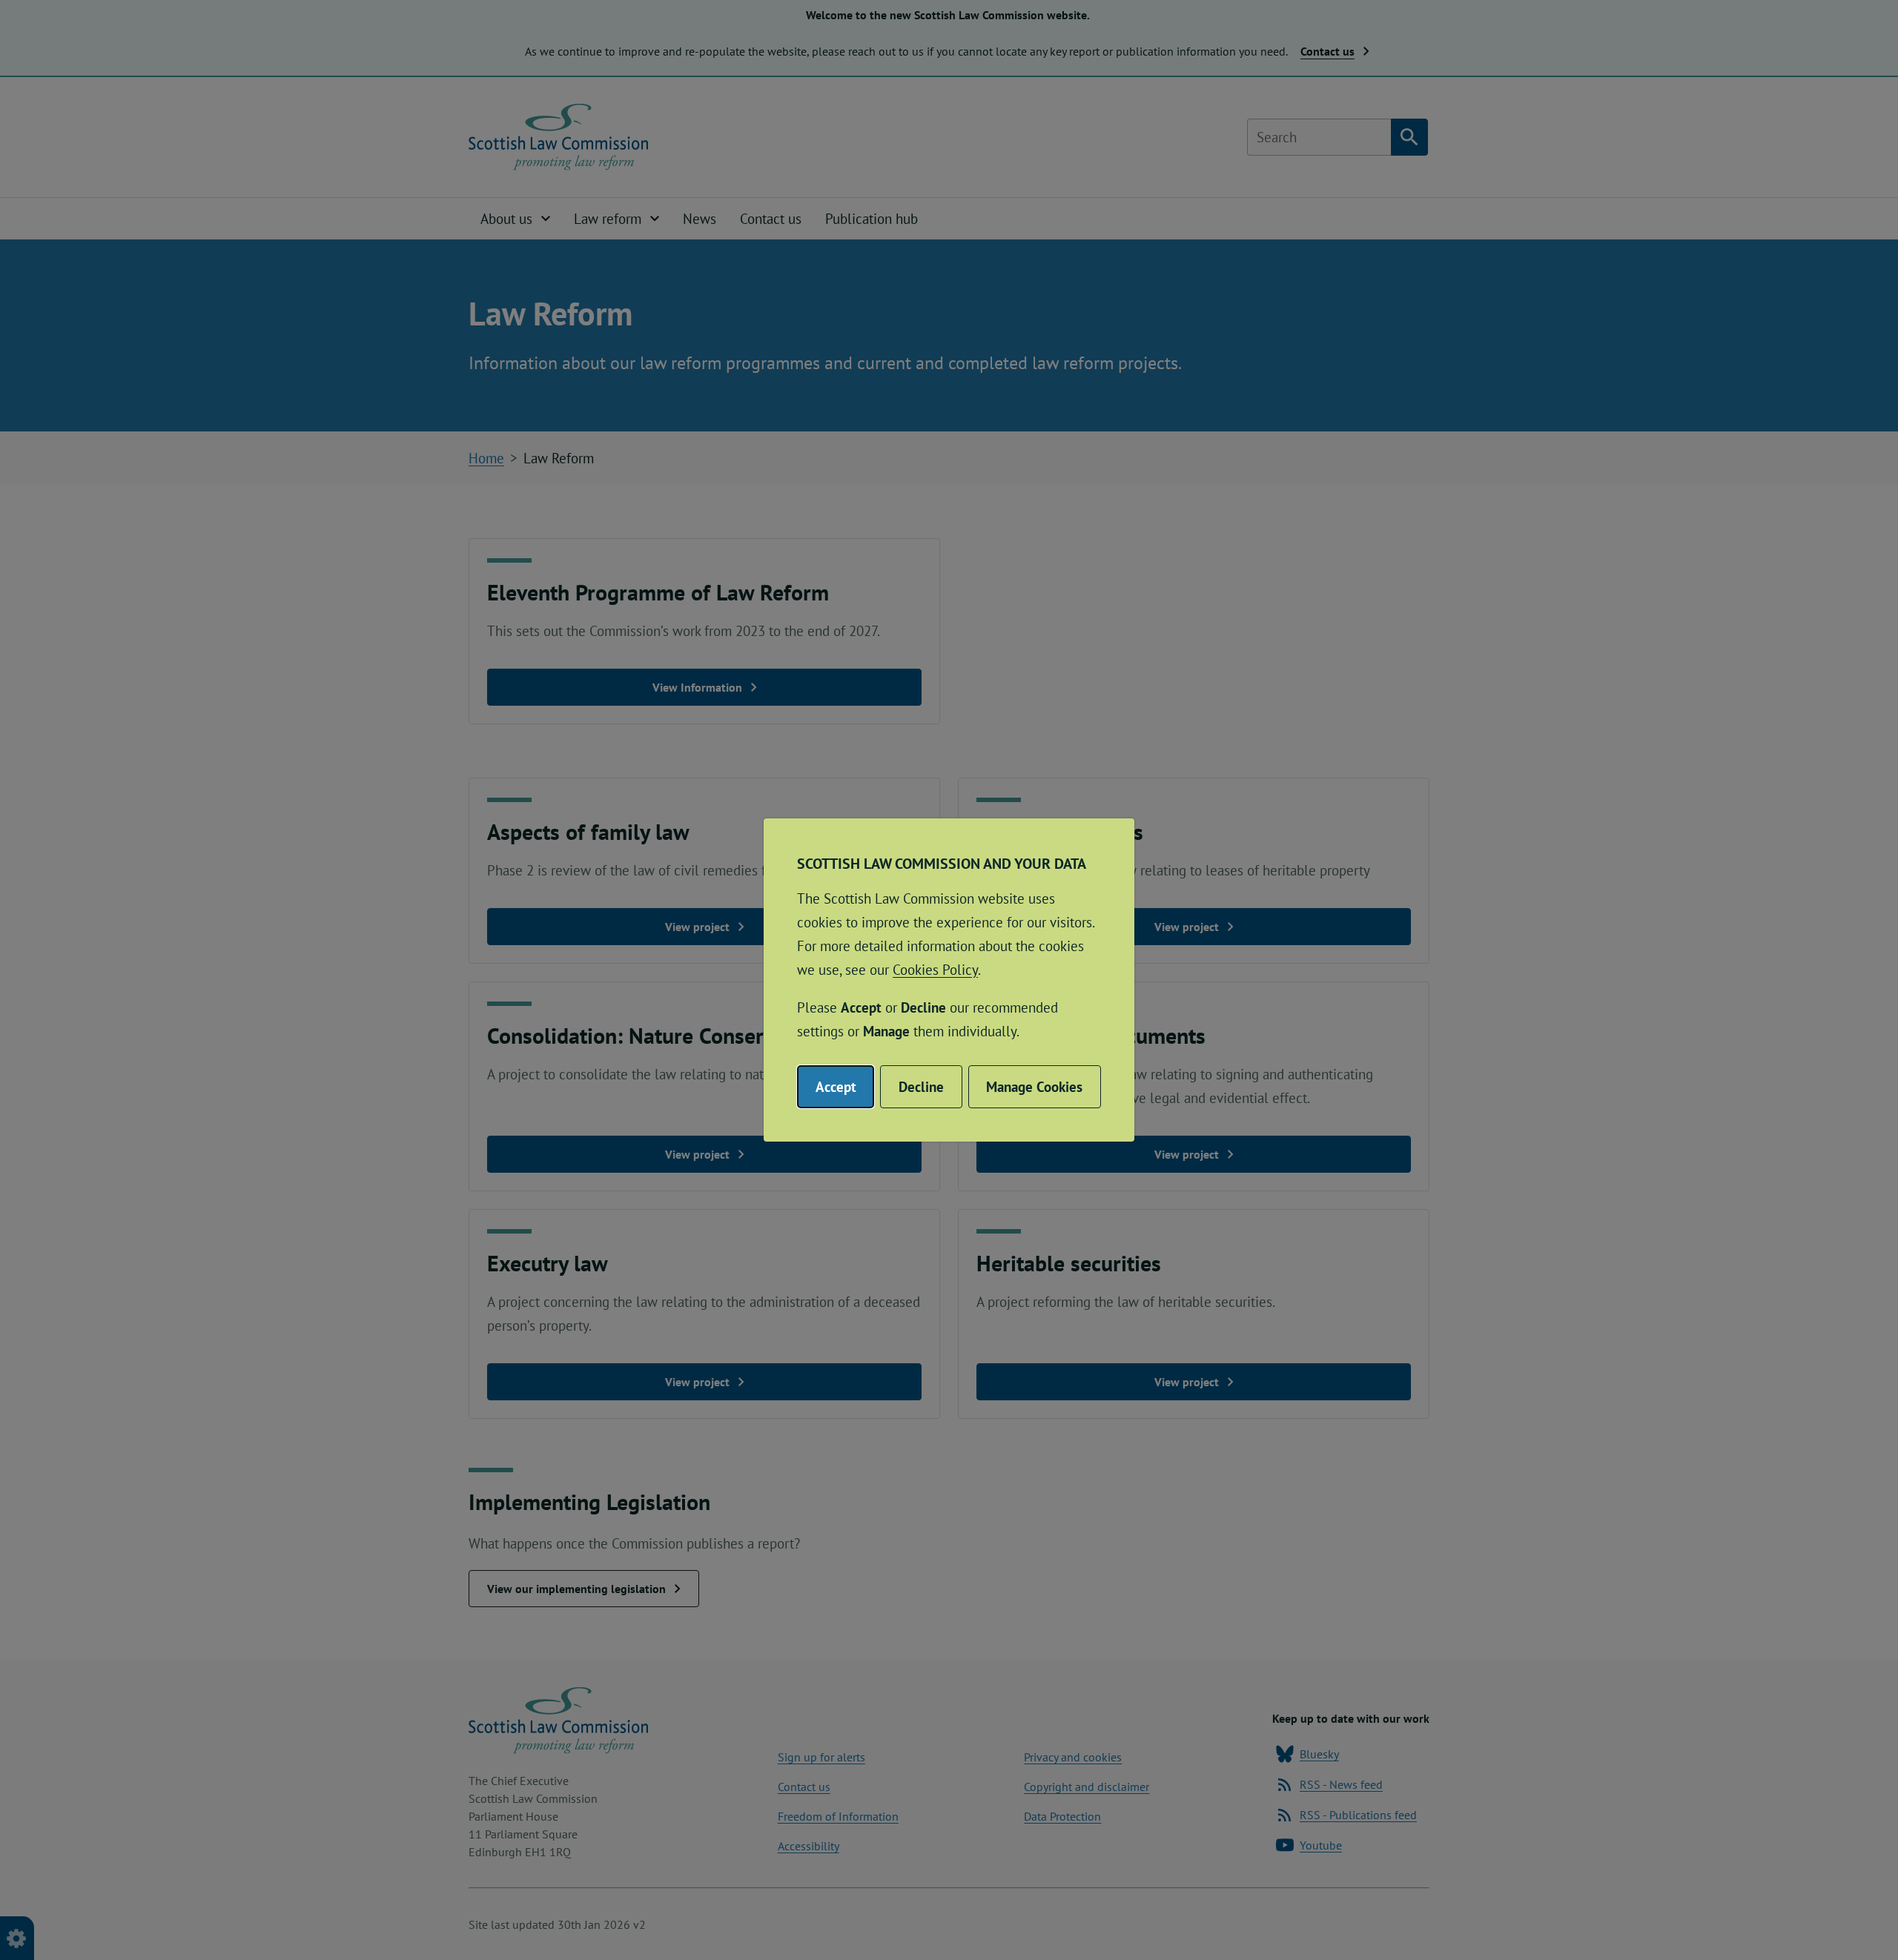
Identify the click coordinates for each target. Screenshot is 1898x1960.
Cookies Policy (935, 970)
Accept (836, 1087)
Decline (921, 1087)
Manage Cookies (1034, 1087)
